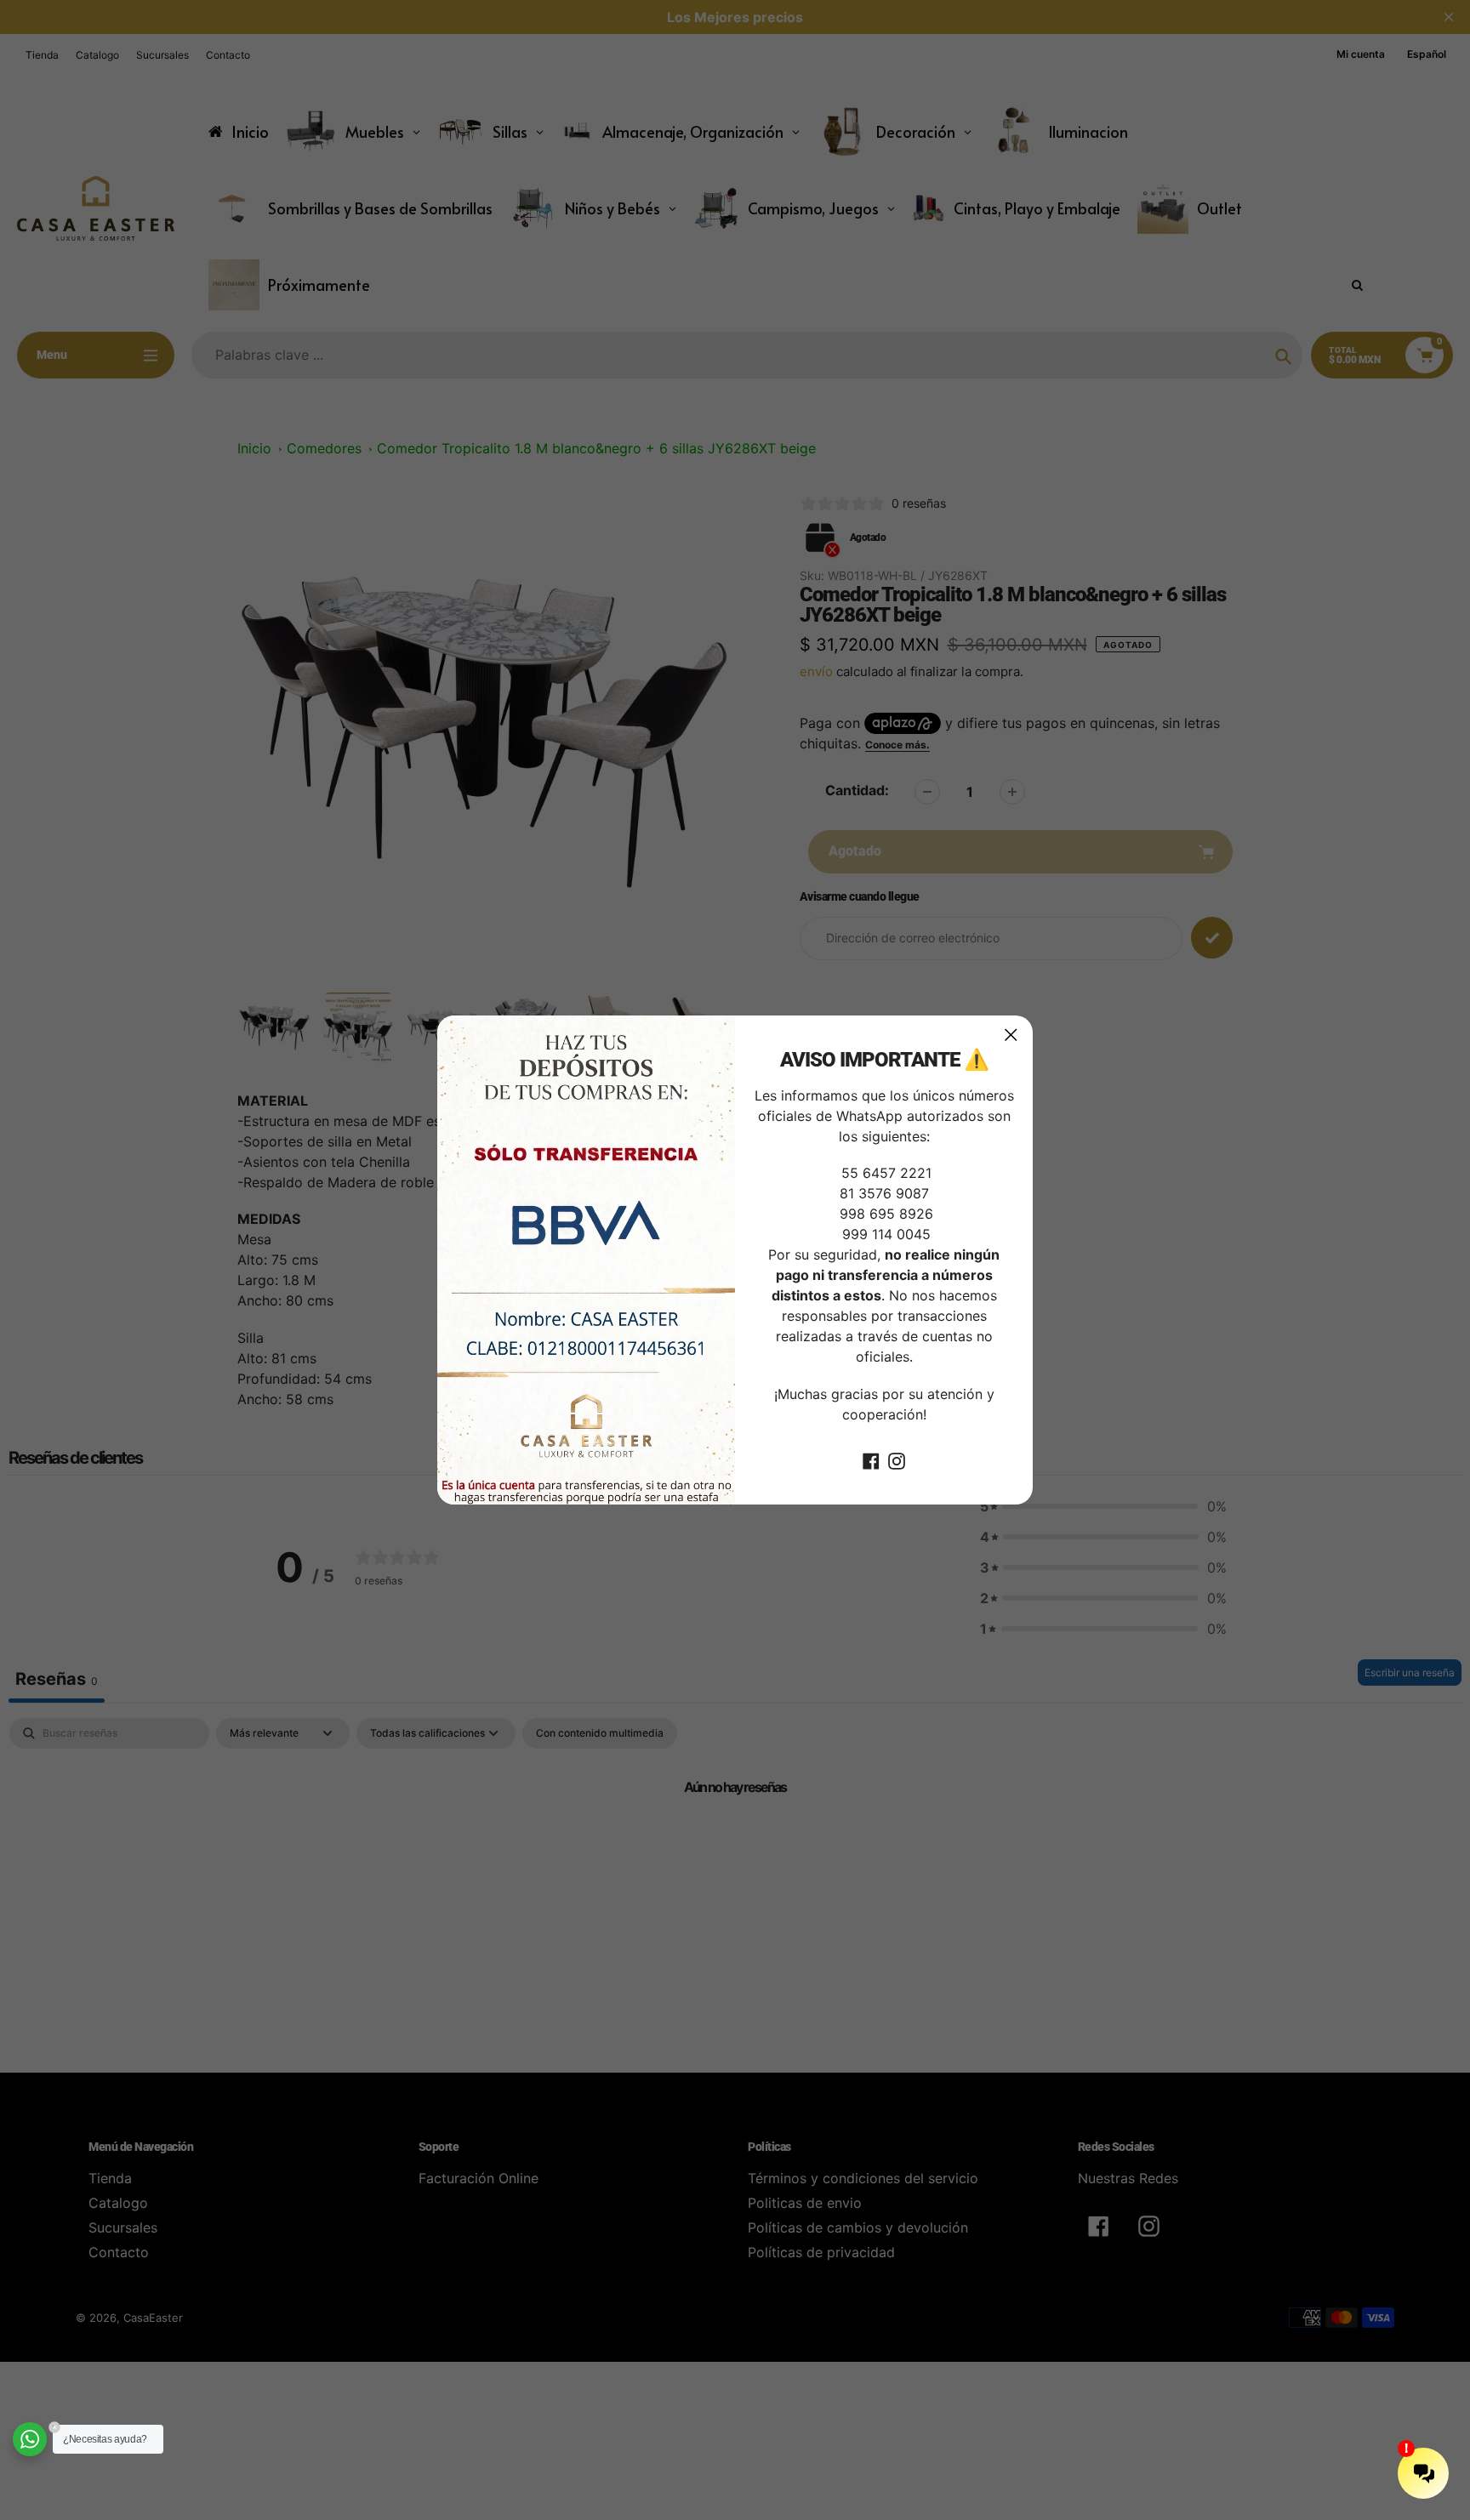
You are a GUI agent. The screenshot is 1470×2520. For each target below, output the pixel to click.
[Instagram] (897, 1460)
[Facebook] (871, 1460)
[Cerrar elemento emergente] (1011, 1035)
